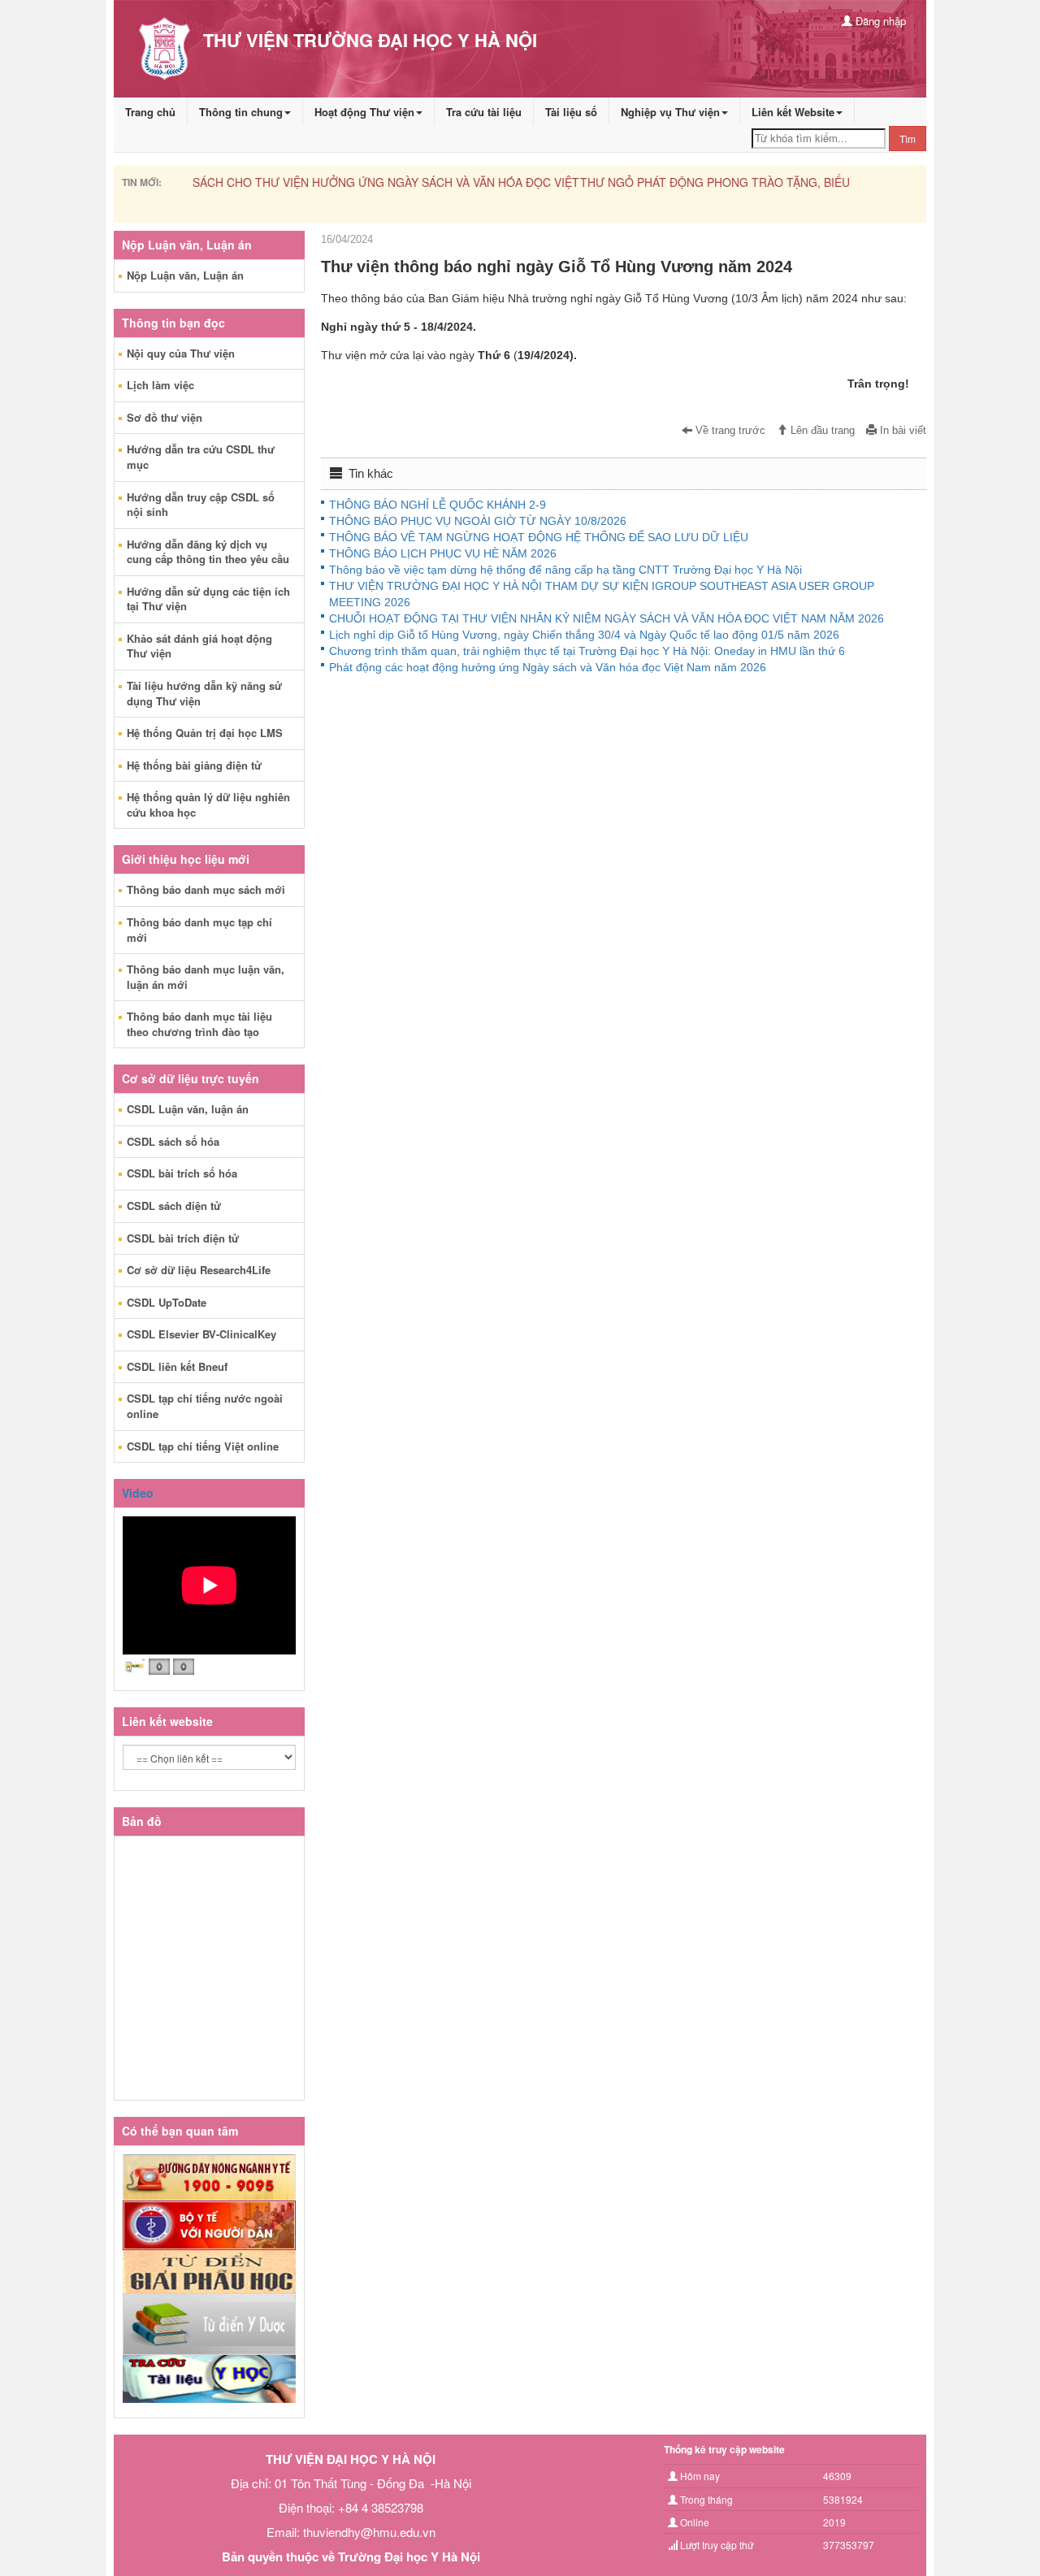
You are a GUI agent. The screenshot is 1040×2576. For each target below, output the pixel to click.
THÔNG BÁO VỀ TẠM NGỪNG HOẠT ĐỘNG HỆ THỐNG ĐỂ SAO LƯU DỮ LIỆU (539, 537)
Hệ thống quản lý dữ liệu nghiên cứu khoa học (208, 804)
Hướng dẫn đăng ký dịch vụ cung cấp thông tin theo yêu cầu (208, 552)
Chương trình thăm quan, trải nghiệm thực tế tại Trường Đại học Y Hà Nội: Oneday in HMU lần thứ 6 (587, 651)
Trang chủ (150, 112)
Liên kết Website (793, 112)
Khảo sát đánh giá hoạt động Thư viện (199, 646)
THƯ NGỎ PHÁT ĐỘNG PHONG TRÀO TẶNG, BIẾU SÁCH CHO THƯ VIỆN (384, 182)
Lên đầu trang (821, 431)
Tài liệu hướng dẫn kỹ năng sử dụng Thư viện (204, 693)
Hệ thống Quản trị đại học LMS (205, 733)
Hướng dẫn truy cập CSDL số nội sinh (201, 505)
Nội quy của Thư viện (181, 353)
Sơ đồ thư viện (165, 417)
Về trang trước (729, 431)
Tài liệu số (571, 112)
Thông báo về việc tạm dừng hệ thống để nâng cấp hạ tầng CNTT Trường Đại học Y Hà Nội (565, 570)
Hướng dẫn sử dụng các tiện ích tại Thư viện (208, 599)
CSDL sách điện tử (174, 1206)
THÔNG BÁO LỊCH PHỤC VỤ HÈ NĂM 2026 (443, 553)
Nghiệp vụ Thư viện (670, 112)
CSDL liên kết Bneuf (177, 1366)
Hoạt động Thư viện (364, 112)
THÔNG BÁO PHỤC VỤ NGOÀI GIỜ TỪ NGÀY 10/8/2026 (478, 521)
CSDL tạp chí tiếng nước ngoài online (205, 1406)
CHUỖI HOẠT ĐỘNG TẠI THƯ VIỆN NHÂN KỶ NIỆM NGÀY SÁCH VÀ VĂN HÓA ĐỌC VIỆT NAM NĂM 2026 (607, 618)
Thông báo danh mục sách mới (206, 889)
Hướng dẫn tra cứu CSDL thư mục (201, 457)
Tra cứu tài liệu (484, 112)
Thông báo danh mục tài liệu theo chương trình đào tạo (199, 1024)
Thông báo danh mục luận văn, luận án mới (206, 977)
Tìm (908, 139)
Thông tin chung (241, 112)
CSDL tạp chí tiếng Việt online (203, 1446)
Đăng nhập (879, 21)
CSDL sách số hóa (173, 1141)
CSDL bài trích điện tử (183, 1238)
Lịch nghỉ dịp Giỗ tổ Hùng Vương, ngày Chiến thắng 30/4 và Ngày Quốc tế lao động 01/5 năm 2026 (584, 635)
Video (138, 1493)
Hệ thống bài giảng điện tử (194, 765)
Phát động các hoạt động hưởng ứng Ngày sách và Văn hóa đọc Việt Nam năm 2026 (548, 667)
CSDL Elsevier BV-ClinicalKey (201, 1334)
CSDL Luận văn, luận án (188, 1109)
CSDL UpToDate (167, 1302)
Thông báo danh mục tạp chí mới (199, 930)
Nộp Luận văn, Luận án (185, 275)
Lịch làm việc (160, 385)
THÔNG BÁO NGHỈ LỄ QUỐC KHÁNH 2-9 (438, 505)
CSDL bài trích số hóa (182, 1173)
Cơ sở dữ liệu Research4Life (199, 1270)
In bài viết (901, 431)
